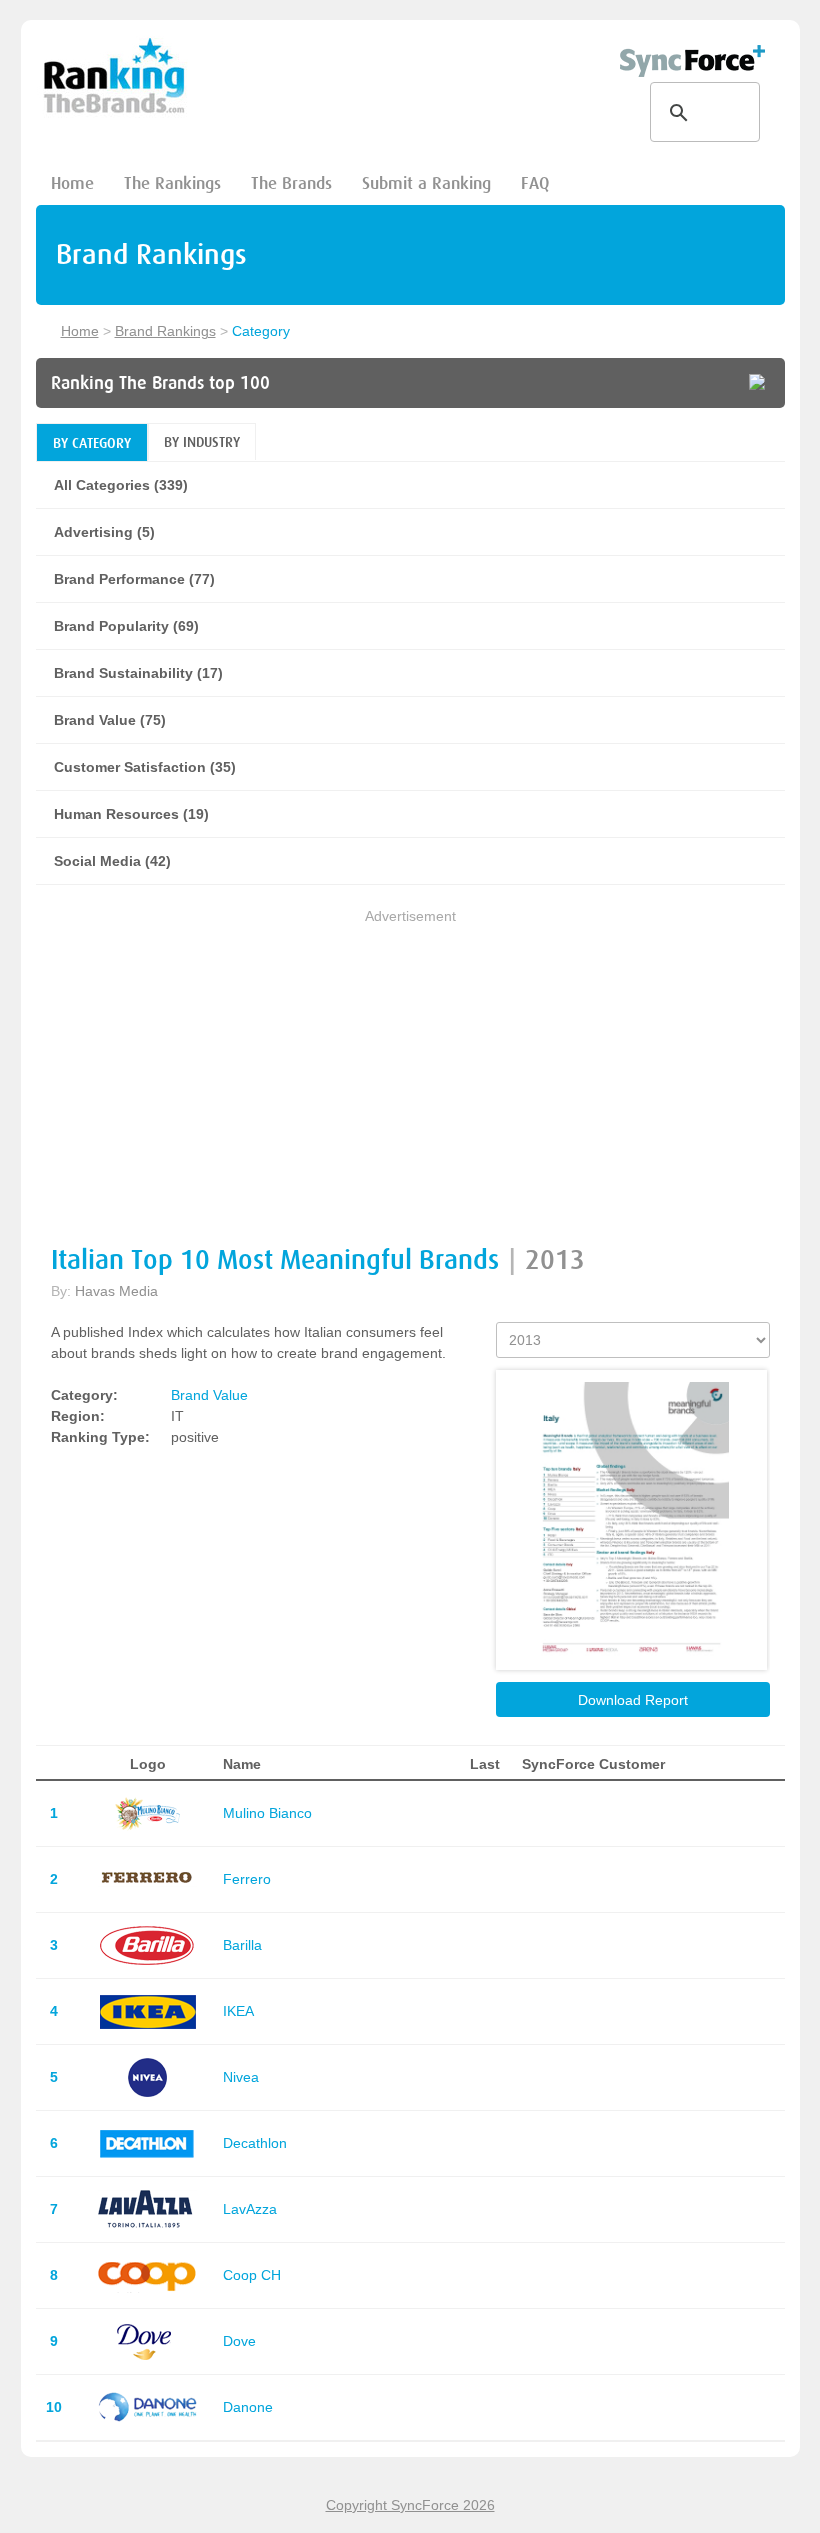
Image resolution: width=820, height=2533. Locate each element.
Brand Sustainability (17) (138, 673)
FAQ (535, 183)
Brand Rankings (165, 331)
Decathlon (255, 2143)
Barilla (242, 1945)
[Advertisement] (410, 1067)
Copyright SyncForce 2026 (410, 2505)
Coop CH (252, 2275)
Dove (239, 2341)
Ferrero (247, 1879)
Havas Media (116, 1291)
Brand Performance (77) (134, 579)
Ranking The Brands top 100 (160, 383)
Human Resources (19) (131, 814)
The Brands (291, 183)
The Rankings (172, 183)
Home (72, 183)
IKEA (238, 2011)
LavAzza (250, 2209)
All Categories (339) (121, 485)
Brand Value (209, 1395)
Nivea (241, 2077)
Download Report (633, 1700)
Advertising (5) (104, 532)
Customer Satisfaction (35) (145, 767)
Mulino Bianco (267, 1813)
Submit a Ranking (426, 183)
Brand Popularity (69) (126, 626)
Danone (248, 2407)
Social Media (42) (112, 861)
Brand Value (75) (110, 720)
